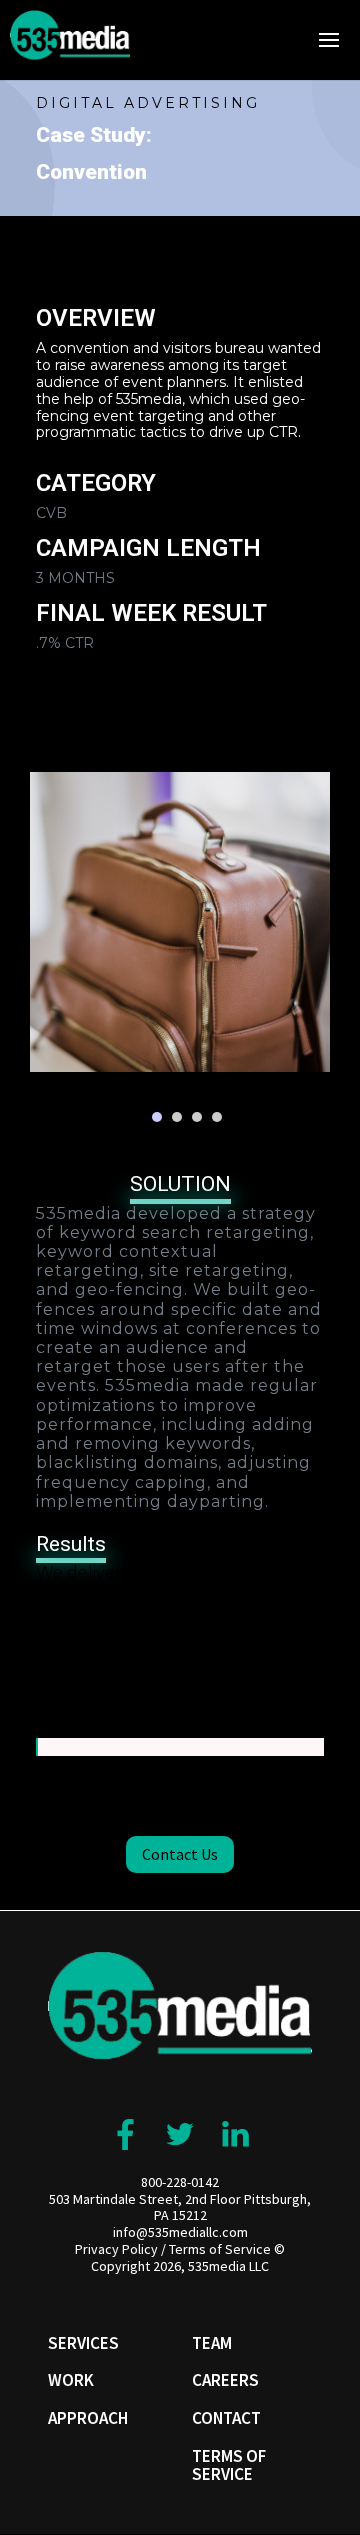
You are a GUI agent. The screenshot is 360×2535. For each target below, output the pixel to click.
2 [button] (177, 1117)
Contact (226, 2418)
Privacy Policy (116, 2249)
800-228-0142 (180, 2182)
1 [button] (157, 1117)
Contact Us (180, 1854)
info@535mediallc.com (180, 2232)
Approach (88, 2418)
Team (212, 2343)
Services (83, 2343)
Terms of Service (220, 2249)
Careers (225, 2380)
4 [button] (217, 1117)
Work (71, 2380)
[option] (180, 922)
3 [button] (197, 1117)
